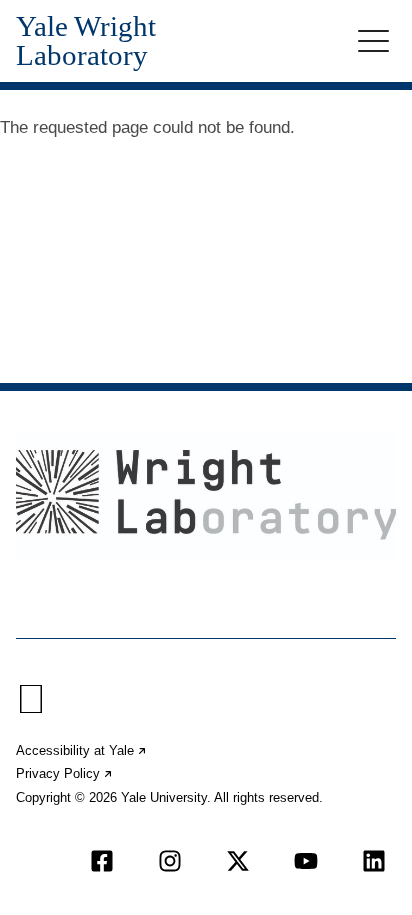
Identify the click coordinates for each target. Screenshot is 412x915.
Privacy (65, 773)
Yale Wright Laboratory (86, 41)
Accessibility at (82, 750)
